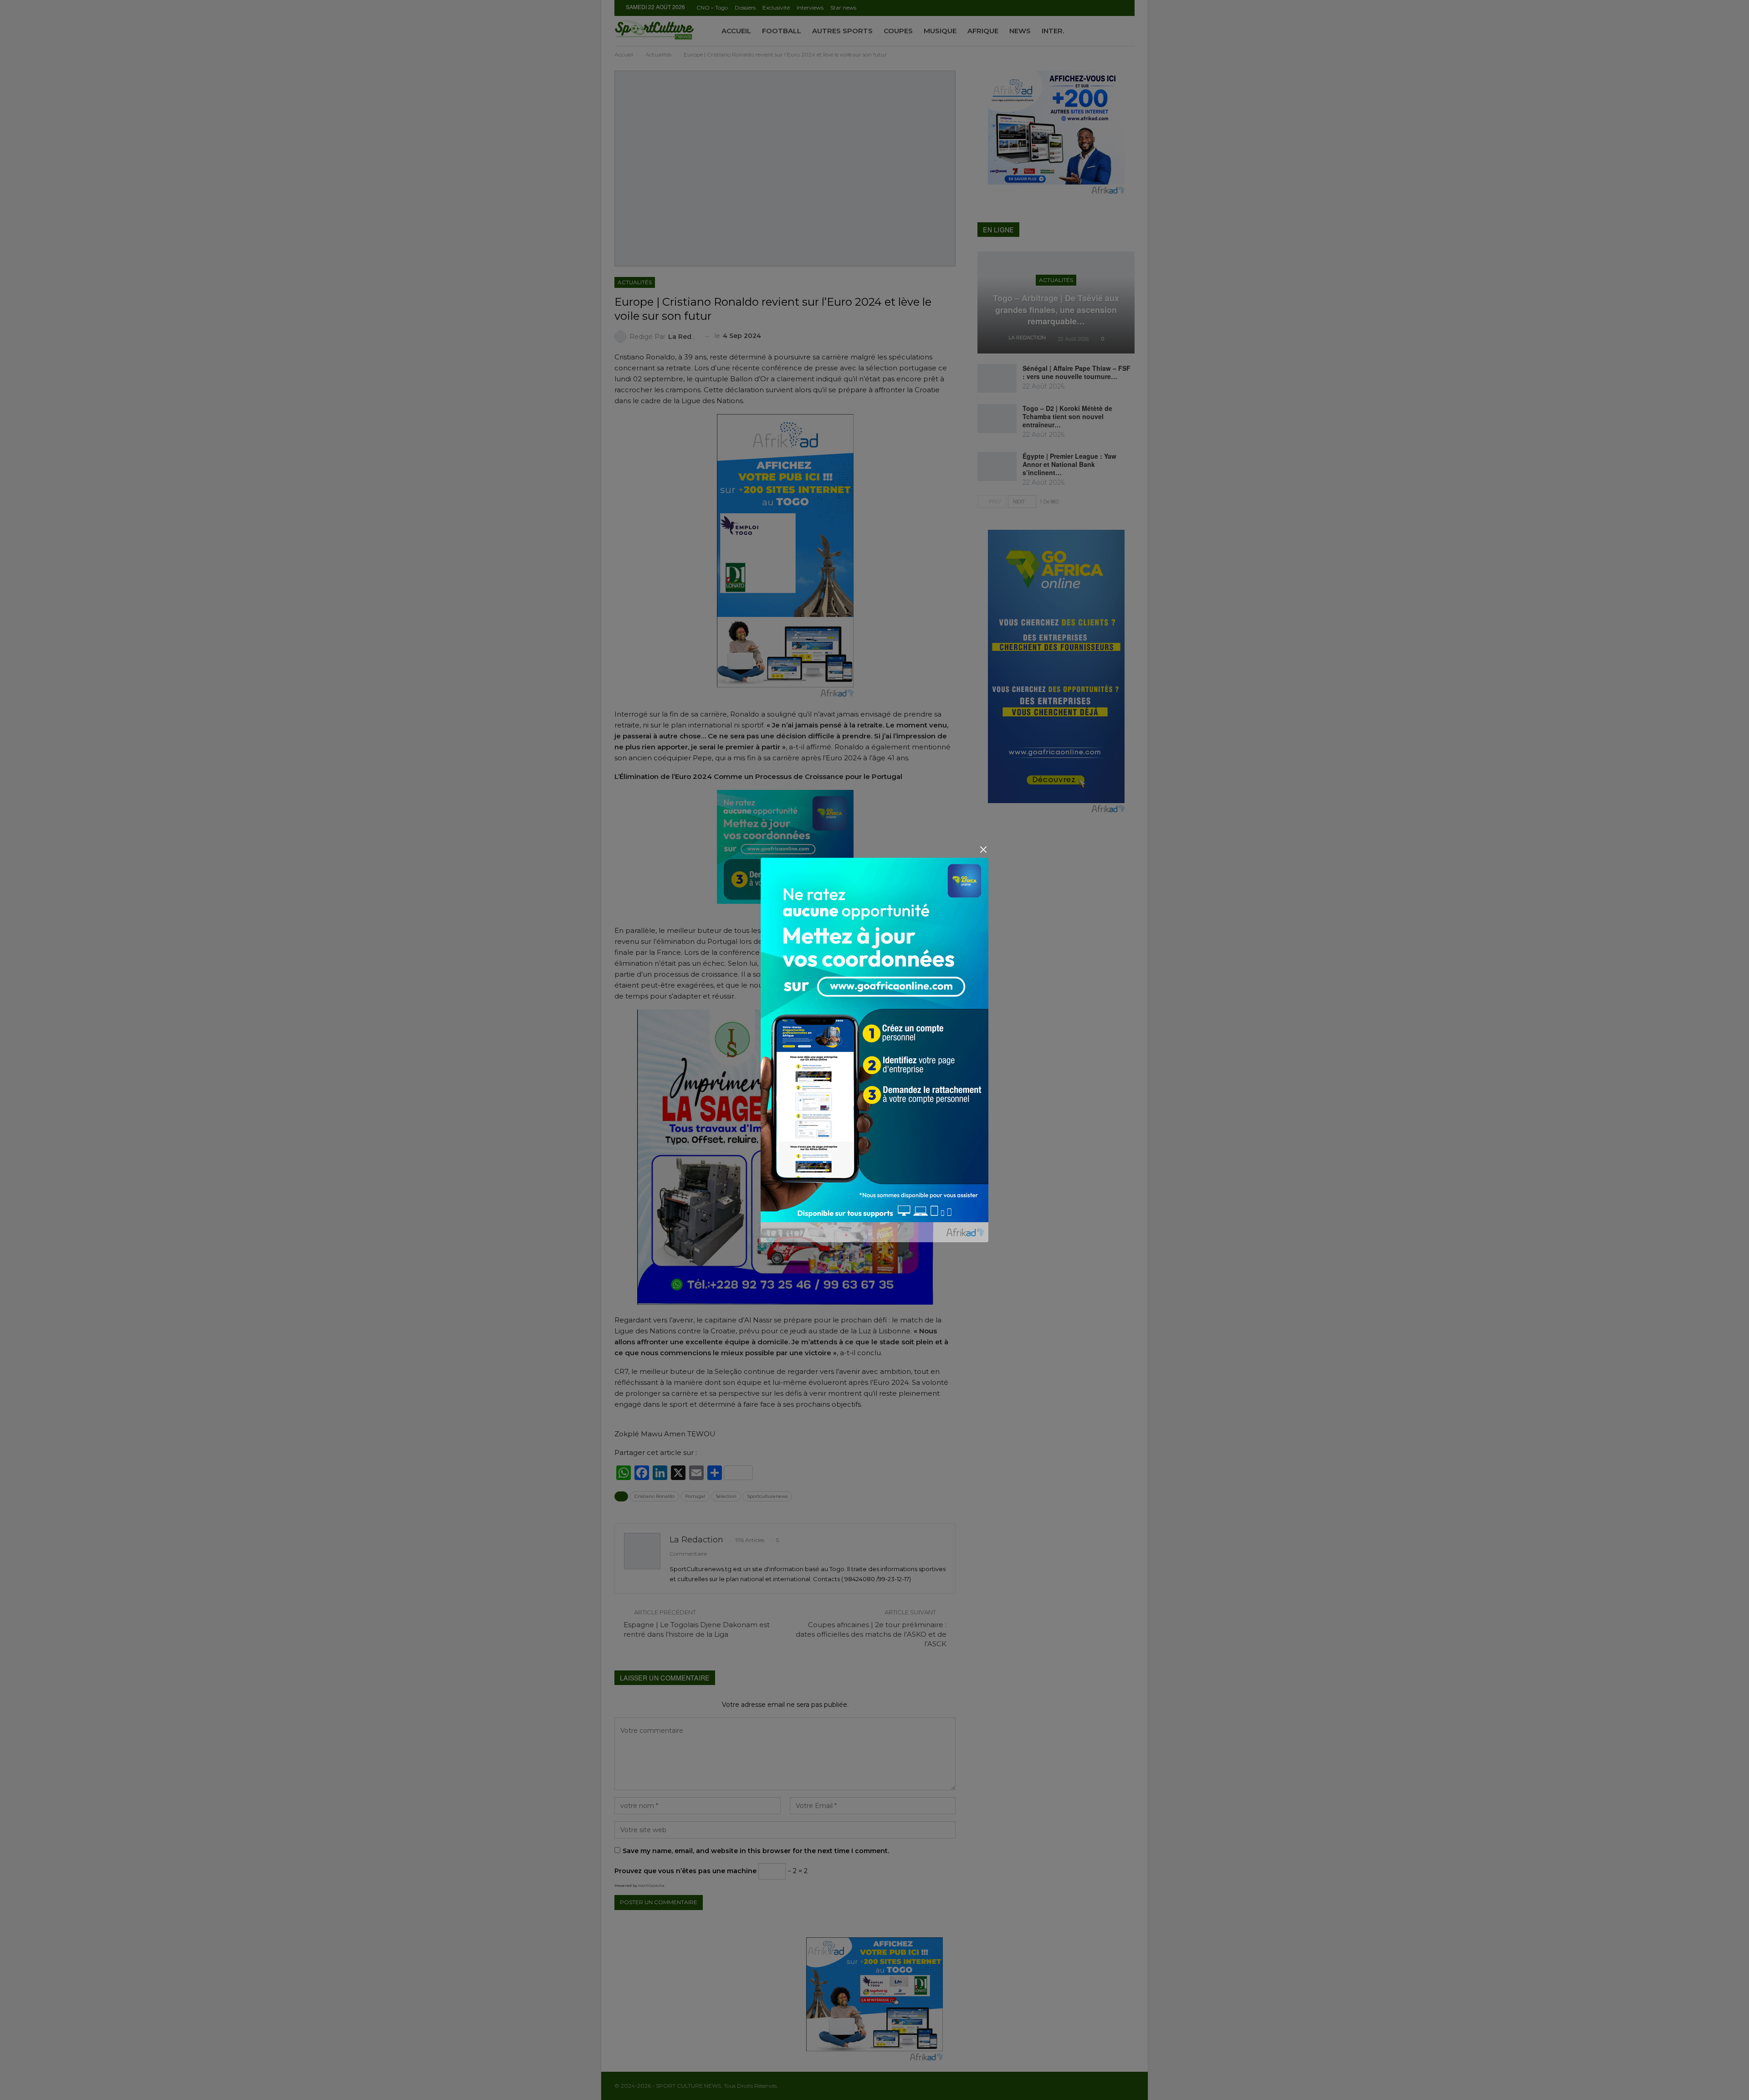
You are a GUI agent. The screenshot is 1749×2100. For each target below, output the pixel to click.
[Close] (983, 849)
